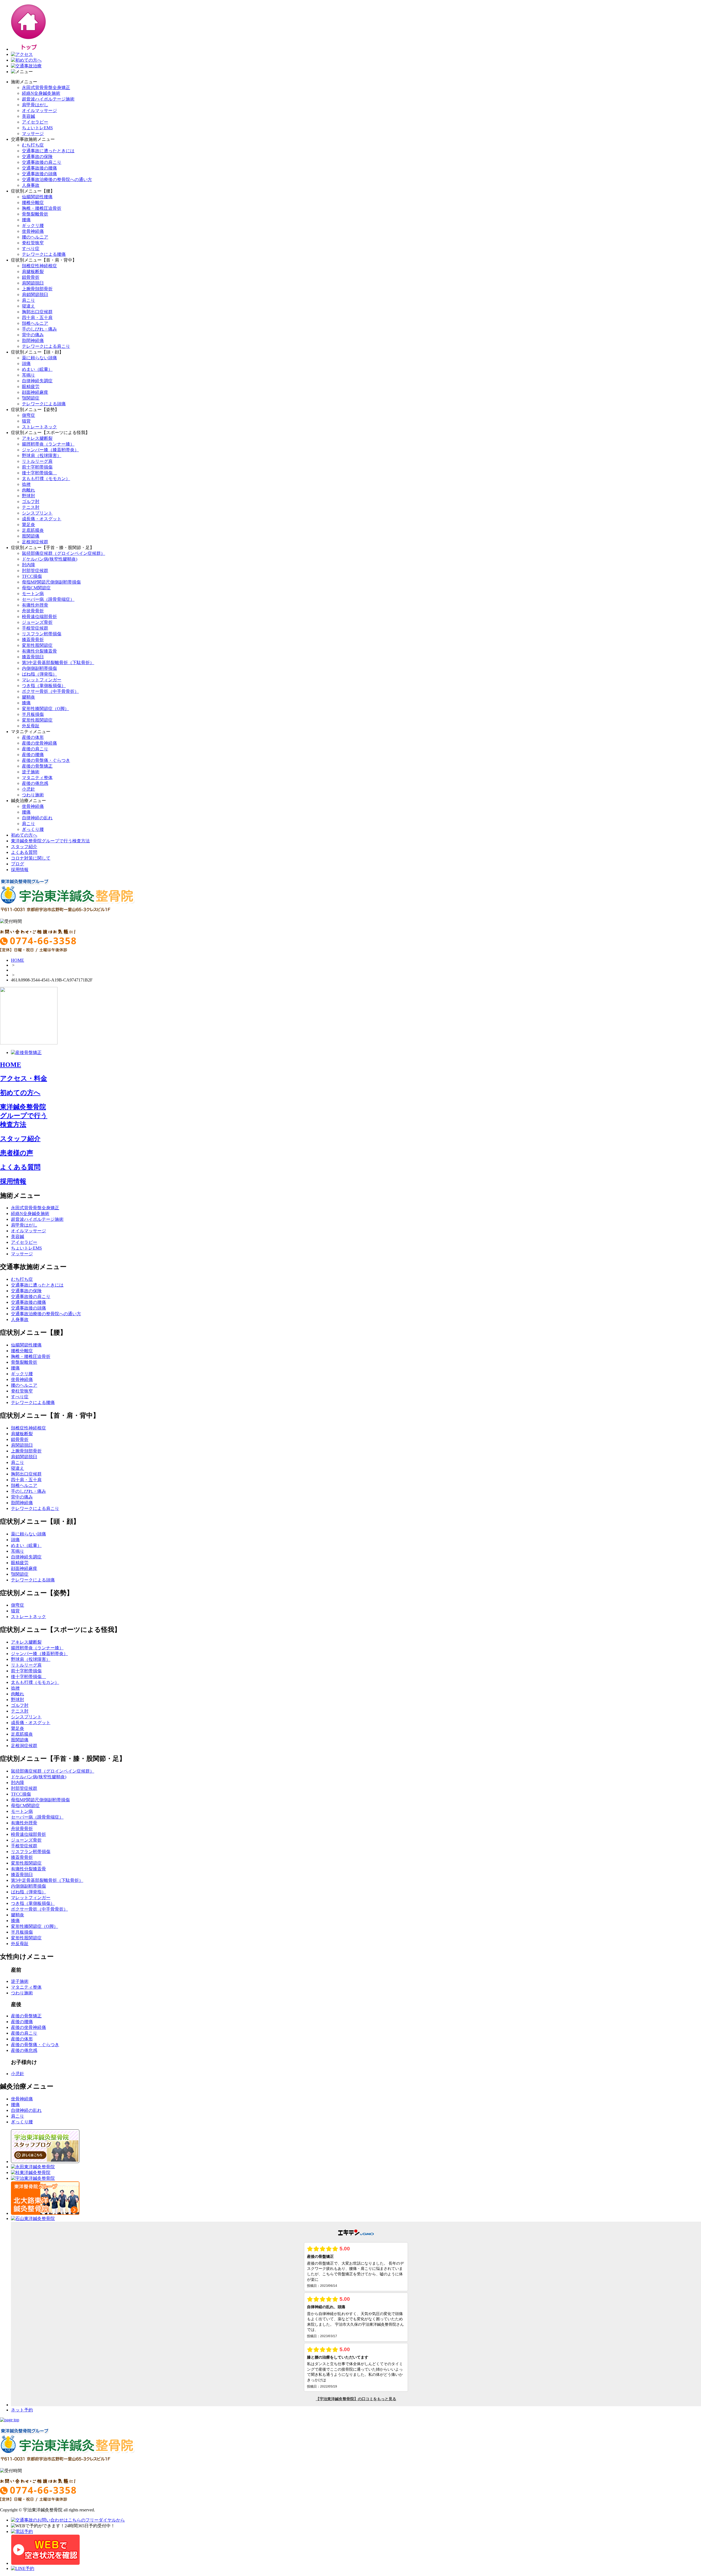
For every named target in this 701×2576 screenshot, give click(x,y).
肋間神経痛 (33, 341)
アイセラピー (35, 122)
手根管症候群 (35, 628)
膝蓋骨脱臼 (33, 657)
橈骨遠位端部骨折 (39, 617)
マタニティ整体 (37, 778)
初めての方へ (24, 835)
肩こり (28, 300)
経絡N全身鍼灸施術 (41, 93)
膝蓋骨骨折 (33, 640)
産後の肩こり (35, 749)
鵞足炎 (28, 525)
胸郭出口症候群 (37, 312)
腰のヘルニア (35, 237)
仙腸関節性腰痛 (37, 197)
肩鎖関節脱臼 (35, 295)
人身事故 (31, 185)
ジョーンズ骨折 (37, 622)
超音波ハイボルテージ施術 (48, 99)
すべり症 (31, 249)
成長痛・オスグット (42, 519)
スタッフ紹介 (24, 847)
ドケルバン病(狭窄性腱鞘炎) (50, 559)
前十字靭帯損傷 (37, 467)
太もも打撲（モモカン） (46, 479)
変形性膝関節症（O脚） (45, 709)
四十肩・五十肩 (37, 318)
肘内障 (28, 565)
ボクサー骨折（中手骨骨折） (50, 691)
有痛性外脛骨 (35, 605)
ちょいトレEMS (37, 128)
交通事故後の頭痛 (39, 174)
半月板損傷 (33, 714)
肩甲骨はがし (35, 105)
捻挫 (26, 484)
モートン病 (33, 594)
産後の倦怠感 (35, 783)
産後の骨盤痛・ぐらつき (46, 760)
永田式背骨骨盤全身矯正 (46, 87)
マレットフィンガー (42, 680)
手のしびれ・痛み (39, 329)
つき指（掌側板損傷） (44, 686)
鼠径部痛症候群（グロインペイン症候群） (64, 553)
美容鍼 (28, 116)
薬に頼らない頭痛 (39, 358)
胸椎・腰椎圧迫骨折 (42, 208)
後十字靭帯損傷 (39, 473)
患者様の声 (17, 1153)
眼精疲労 (31, 387)
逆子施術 (31, 772)
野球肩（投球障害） (42, 456)
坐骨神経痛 (33, 231)
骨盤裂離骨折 (35, 214)
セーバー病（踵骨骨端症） (48, 599)
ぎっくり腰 (33, 829)
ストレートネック (39, 427)
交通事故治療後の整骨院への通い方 (57, 180)
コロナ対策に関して (31, 858)
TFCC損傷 (32, 576)
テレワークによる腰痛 (44, 254)
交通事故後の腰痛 (39, 168)
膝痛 (26, 703)
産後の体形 (33, 737)
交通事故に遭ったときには (48, 151)
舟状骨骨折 (33, 611)
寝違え (28, 306)
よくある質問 (24, 852)
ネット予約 (22, 2410)
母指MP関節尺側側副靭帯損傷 (51, 582)
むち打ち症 (33, 145)
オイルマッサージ (39, 110)
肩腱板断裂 (33, 272)
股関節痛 (31, 536)
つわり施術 (33, 795)
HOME (18, 960)
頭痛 (26, 364)
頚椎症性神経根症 (39, 266)
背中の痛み (33, 335)
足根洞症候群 (35, 542)
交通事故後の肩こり (42, 162)
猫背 (26, 421)
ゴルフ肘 (31, 502)
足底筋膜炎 (33, 530)
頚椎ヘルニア (35, 323)
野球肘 (28, 496)
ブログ (18, 864)
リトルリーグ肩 (37, 461)
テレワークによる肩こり (46, 346)
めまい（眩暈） (37, 369)
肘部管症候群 (35, 571)
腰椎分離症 (33, 203)
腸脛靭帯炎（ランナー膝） (48, 444)
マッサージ (33, 133)
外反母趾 (31, 726)
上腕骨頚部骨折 (37, 289)
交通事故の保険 (37, 156)
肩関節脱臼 (33, 283)
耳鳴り (28, 375)
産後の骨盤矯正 (37, 766)
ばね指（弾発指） (39, 674)
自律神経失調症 (37, 381)
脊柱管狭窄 (33, 243)
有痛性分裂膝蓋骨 (39, 651)
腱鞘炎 (28, 697)
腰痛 (26, 220)
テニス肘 (31, 507)
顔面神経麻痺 (35, 392)
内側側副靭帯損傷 (39, 668)
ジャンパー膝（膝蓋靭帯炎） (50, 450)
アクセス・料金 (24, 1078)
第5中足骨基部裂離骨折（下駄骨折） (58, 663)
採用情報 (20, 870)
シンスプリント (37, 513)
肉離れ (28, 490)
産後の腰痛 (33, 755)
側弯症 (28, 415)
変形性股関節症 (37, 645)
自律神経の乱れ (37, 818)
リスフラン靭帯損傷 (42, 634)
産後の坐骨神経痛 (39, 743)
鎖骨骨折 (31, 277)
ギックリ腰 (33, 226)
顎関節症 (31, 398)
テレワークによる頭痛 (44, 404)
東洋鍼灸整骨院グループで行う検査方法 (50, 841)
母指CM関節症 (36, 588)
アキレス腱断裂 (37, 438)
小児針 (28, 789)
